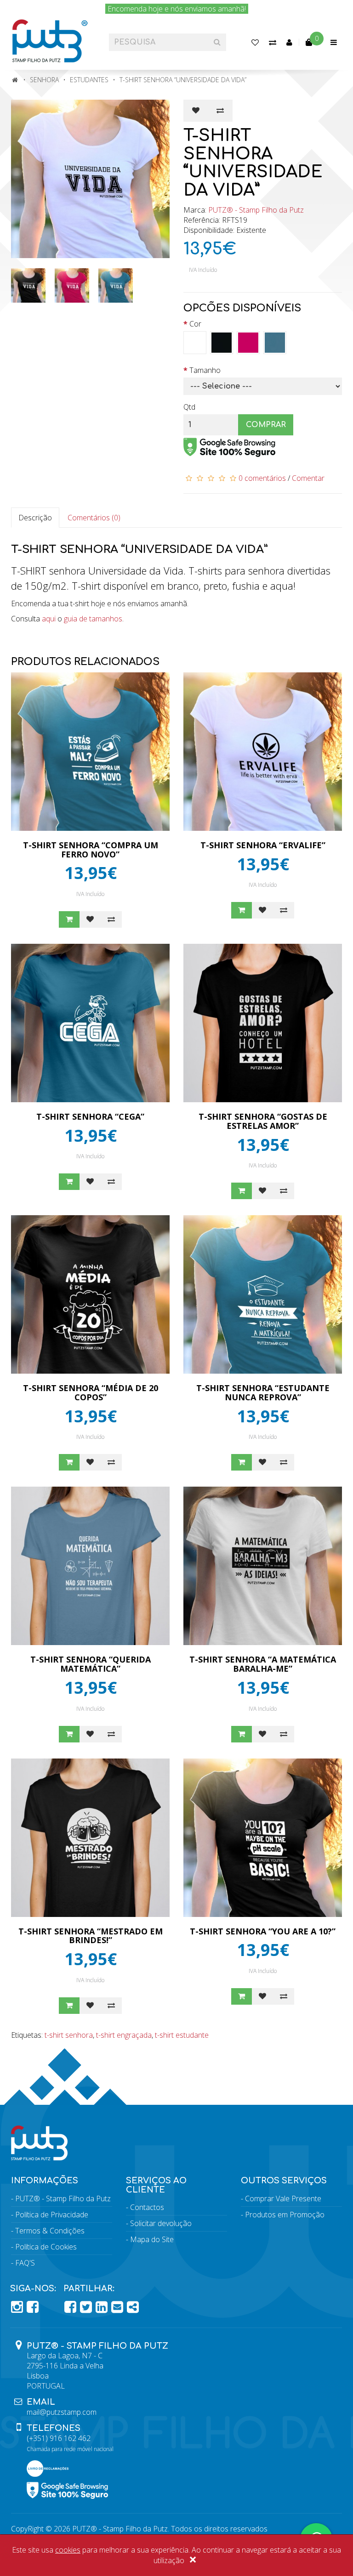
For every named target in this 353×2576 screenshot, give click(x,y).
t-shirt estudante (182, 2035)
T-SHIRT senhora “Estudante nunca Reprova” (263, 1392)
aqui (49, 619)
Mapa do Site (152, 2239)
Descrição (35, 518)
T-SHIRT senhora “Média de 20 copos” (91, 1392)
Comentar (308, 478)
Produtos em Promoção (285, 2215)
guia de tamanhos (93, 619)
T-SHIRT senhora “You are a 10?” (263, 1931)
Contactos (147, 2207)
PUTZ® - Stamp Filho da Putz (256, 210)
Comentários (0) (94, 518)
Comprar (266, 425)
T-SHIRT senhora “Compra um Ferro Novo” (91, 850)
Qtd (189, 407)
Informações (45, 2181)
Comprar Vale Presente (283, 2198)
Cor (195, 324)
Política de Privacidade (52, 2215)
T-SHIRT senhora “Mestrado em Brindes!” (91, 1936)
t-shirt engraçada (124, 2035)
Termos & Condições (50, 2231)
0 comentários (262, 478)
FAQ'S (25, 2263)
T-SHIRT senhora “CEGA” (90, 1116)
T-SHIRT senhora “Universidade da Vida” (183, 80)
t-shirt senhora (69, 2035)
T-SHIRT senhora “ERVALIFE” (263, 845)
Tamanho (205, 370)
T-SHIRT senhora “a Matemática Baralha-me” (263, 1664)
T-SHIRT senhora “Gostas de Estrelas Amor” (263, 1121)
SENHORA (44, 80)
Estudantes (89, 80)
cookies (68, 2550)
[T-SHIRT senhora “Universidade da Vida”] (90, 179)
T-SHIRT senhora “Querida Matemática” (91, 1664)
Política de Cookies (46, 2247)
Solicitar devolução (161, 2223)
